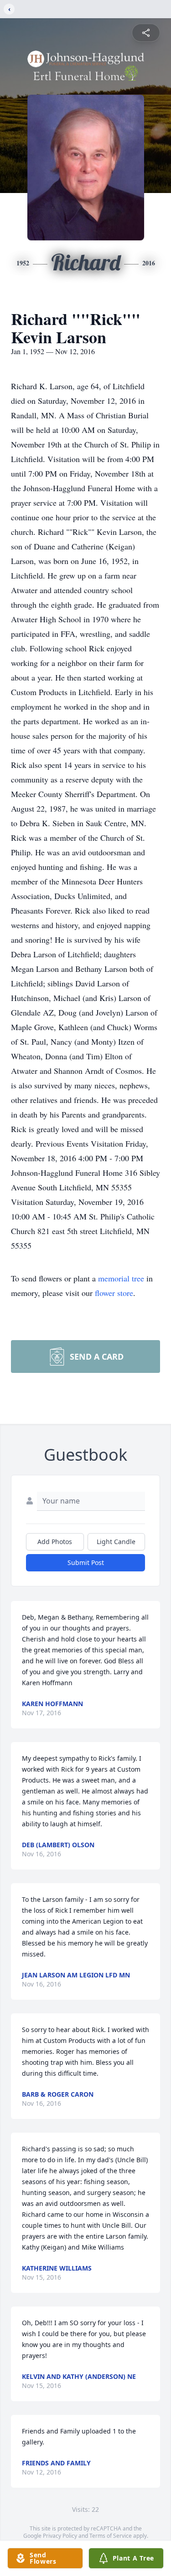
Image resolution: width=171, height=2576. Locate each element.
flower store (114, 1293)
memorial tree (121, 1278)
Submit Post (86, 1562)
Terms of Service (111, 2536)
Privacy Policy (60, 2536)
